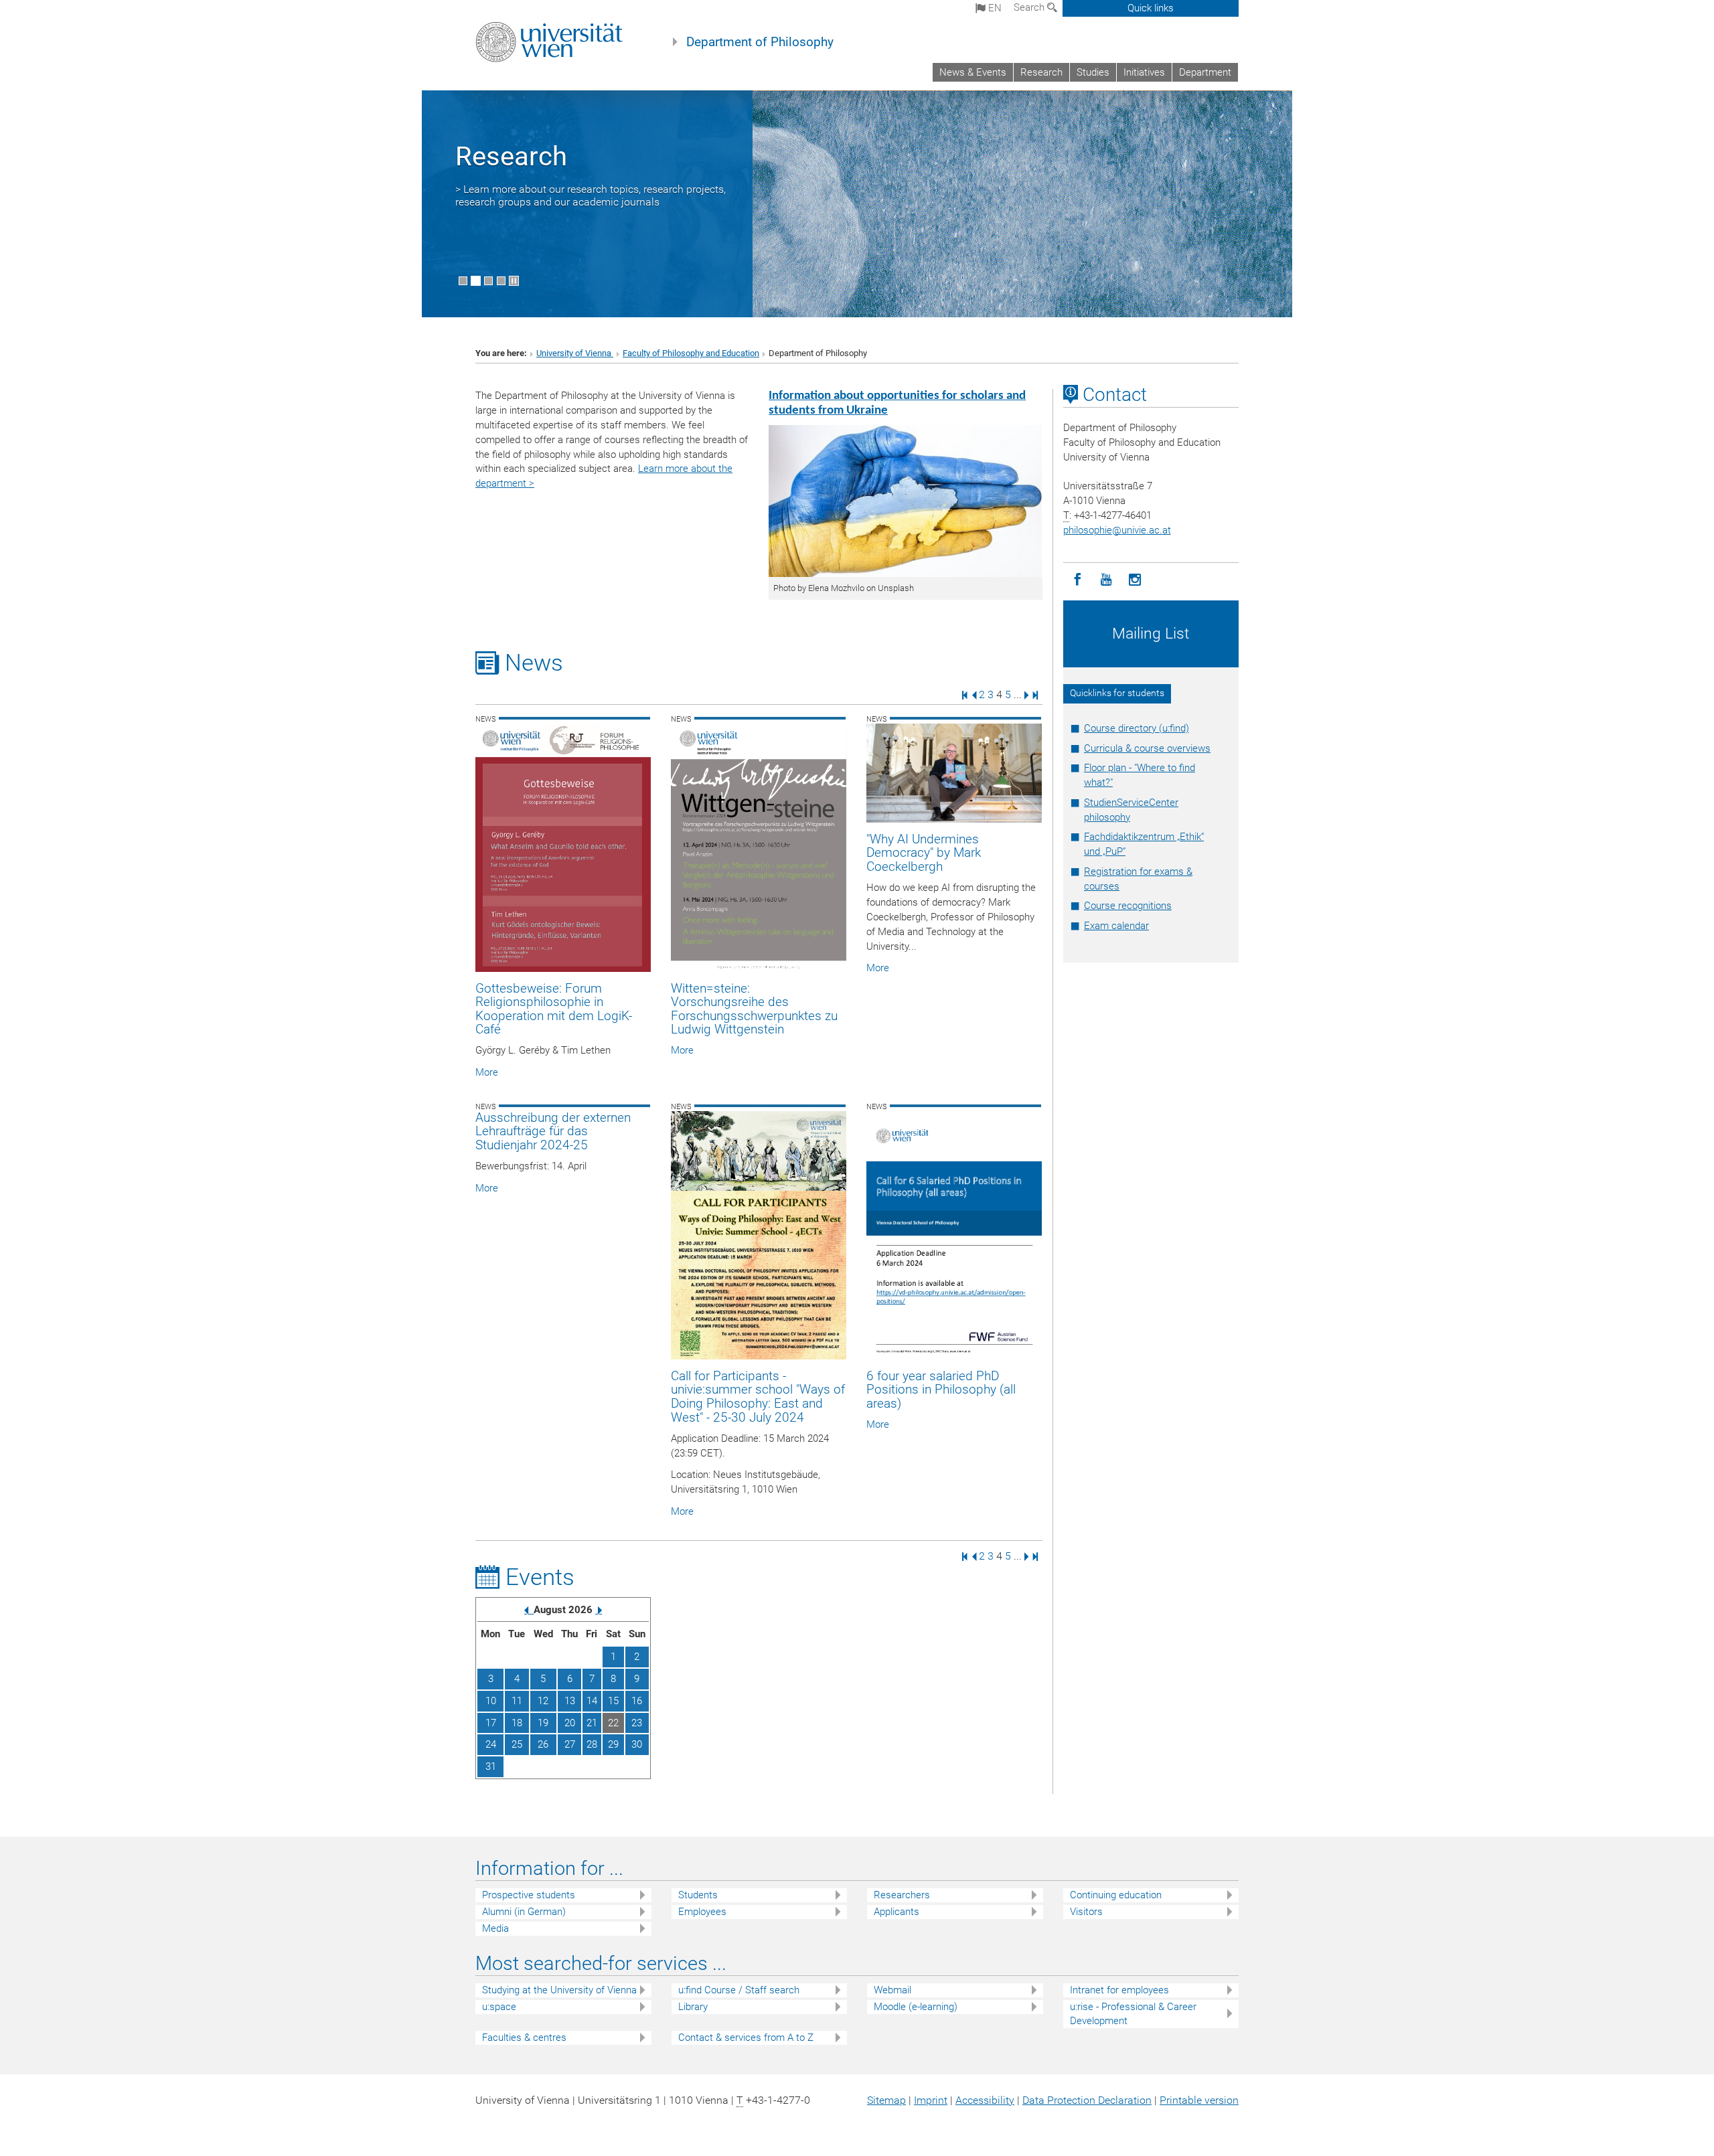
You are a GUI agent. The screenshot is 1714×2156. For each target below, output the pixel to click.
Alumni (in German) (524, 1912)
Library (693, 2007)
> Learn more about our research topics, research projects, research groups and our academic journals (591, 195)
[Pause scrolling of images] (514, 281)
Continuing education (1116, 1895)
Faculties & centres (524, 2038)
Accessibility (985, 2100)
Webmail (892, 1990)
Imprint (931, 2100)
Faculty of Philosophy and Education (691, 353)
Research (1041, 72)
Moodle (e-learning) (916, 2007)
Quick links (1151, 8)
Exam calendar (1116, 926)
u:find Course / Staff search (739, 1990)
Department (1205, 72)
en (994, 8)
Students (698, 1895)
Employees (702, 1912)
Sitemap (886, 2100)
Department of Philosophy (760, 42)
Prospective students (529, 1895)
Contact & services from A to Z (746, 2038)
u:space (499, 2007)
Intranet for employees (1119, 1990)
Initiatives (1144, 72)
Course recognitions (1128, 906)
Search (1030, 7)
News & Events (973, 72)
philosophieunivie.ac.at (1117, 530)
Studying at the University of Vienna (559, 1990)
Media (495, 1928)
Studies (1093, 72)
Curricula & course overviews (1147, 748)
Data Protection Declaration (1087, 2100)
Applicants (897, 1912)
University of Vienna (575, 353)
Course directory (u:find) (1137, 728)
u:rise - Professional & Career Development (1133, 2014)
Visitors (1086, 1912)
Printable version (1199, 2100)
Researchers (902, 1895)
